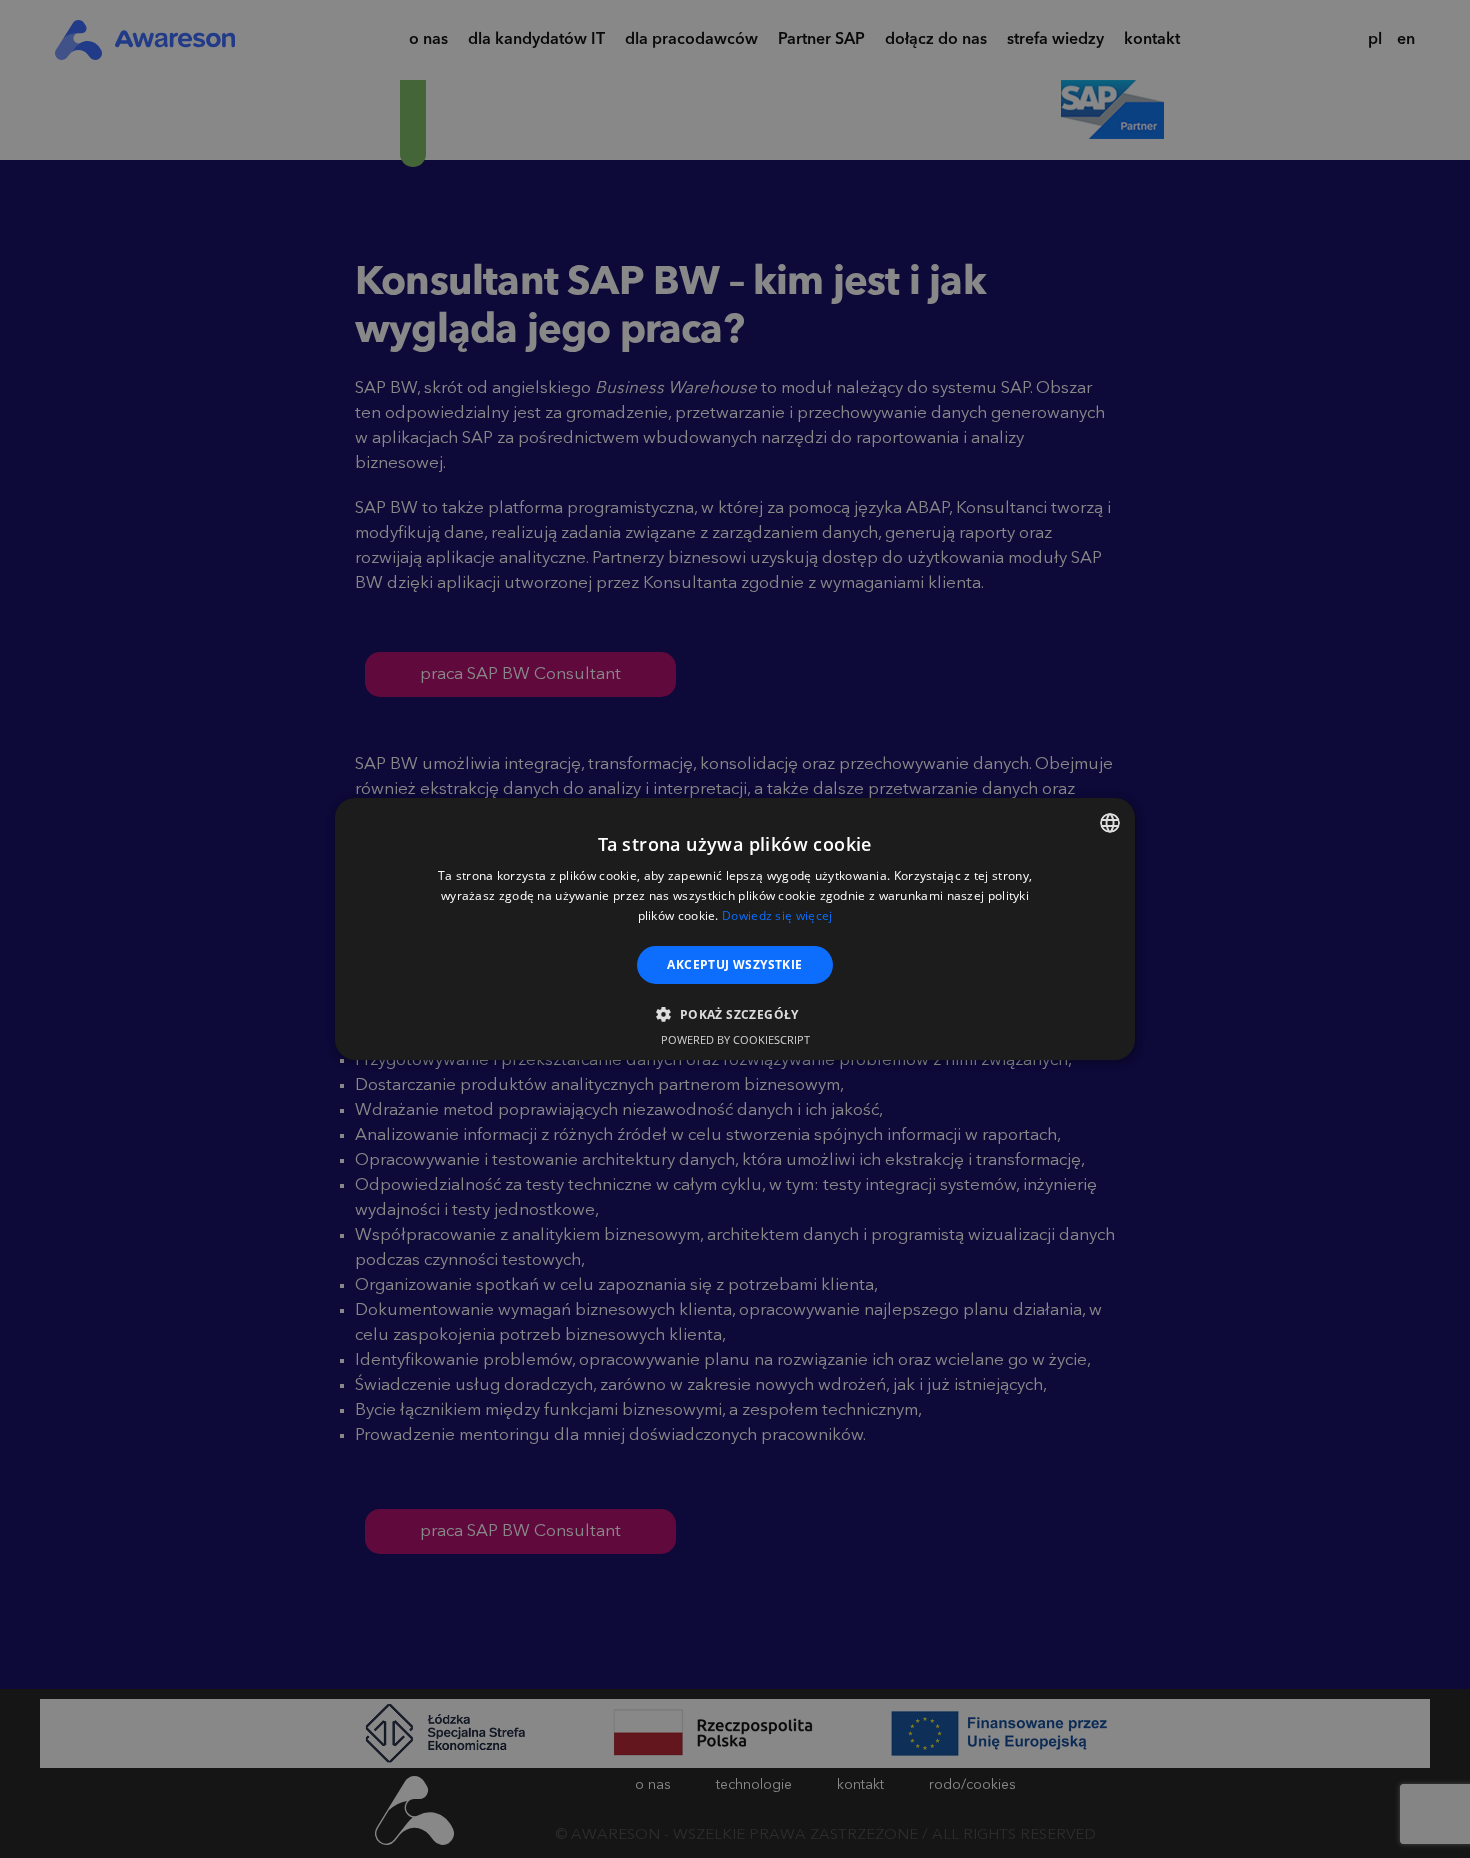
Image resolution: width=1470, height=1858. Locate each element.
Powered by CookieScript (735, 1039)
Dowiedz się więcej (777, 915)
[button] (734, 1014)
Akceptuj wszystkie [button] (734, 964)
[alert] (735, 929)
